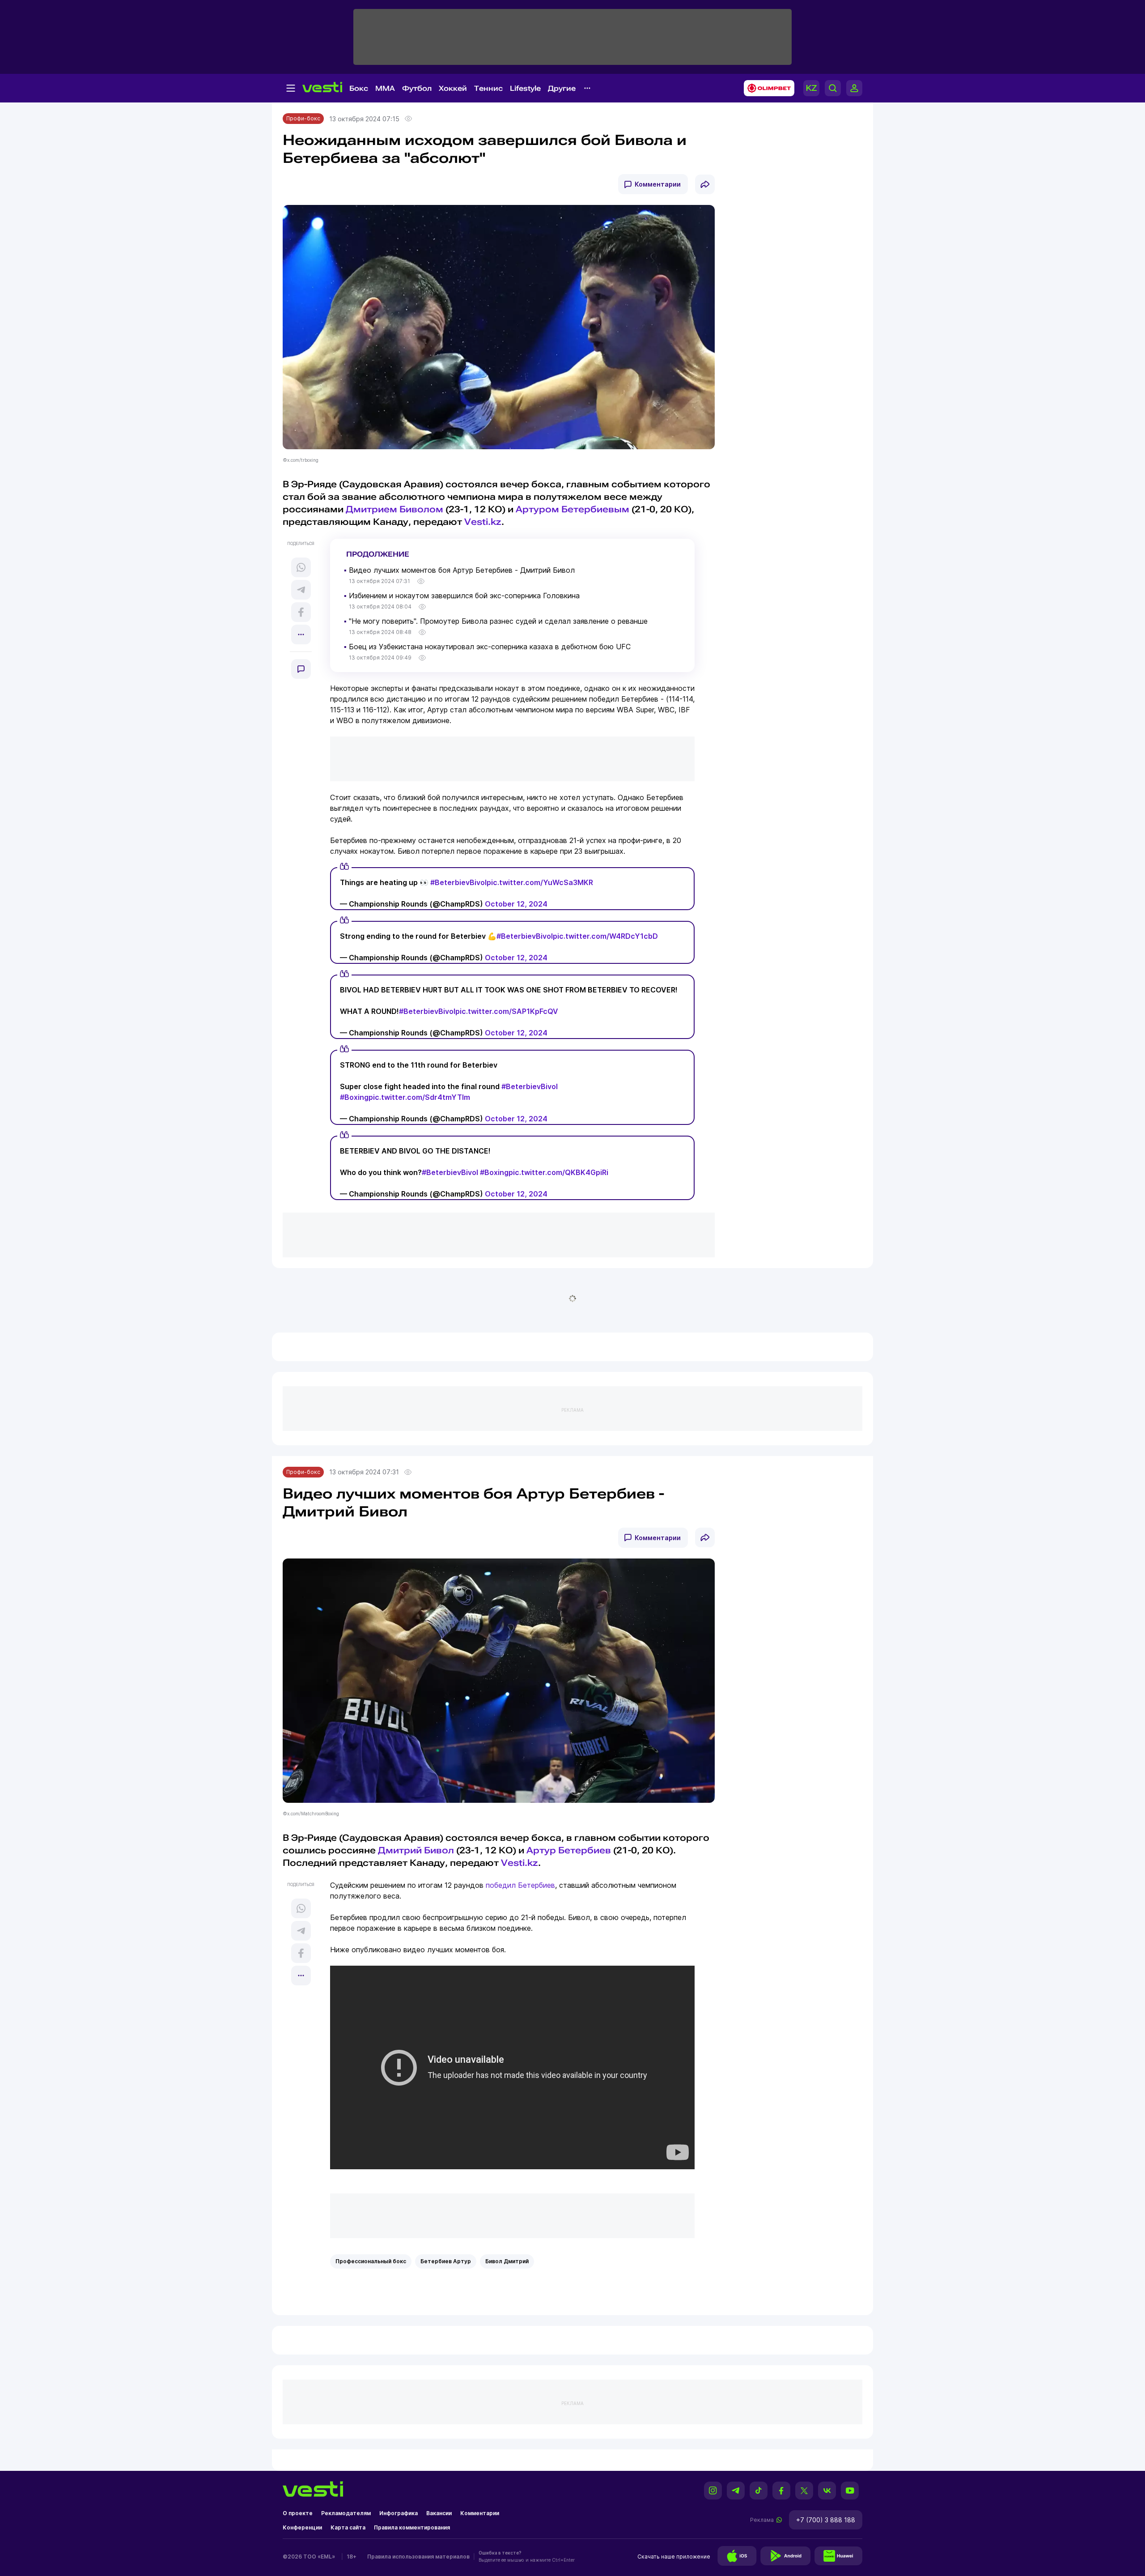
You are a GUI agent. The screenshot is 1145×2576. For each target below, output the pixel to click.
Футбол (417, 88)
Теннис (488, 88)
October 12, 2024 (516, 904)
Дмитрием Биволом (394, 509)
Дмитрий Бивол (416, 1850)
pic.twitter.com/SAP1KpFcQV (507, 1011)
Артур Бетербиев (569, 1850)
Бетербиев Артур (446, 2261)
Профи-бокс (303, 118)
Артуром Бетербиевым (572, 509)
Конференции (302, 2527)
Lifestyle (525, 88)
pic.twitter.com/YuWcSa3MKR (540, 882)
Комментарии (658, 184)
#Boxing (354, 1097)
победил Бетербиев (520, 1885)
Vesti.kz (483, 522)
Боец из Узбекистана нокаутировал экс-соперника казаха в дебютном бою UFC (490, 647)
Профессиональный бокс (371, 2261)
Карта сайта (348, 2527)
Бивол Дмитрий (507, 2261)
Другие (562, 88)
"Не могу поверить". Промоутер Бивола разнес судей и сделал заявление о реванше (498, 621)
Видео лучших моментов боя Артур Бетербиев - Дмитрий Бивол (462, 570)
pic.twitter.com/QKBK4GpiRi (558, 1172)
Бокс (359, 88)
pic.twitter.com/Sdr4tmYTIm (419, 1097)
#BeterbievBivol (458, 882)
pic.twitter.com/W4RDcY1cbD (605, 936)
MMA (385, 88)
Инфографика (399, 2513)
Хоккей (453, 88)
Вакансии (439, 2513)
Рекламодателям (346, 2513)
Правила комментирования (412, 2527)
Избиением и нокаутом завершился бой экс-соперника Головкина (464, 596)
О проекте (298, 2513)
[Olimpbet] (766, 88)
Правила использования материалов (418, 2557)
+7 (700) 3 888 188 (826, 2520)
